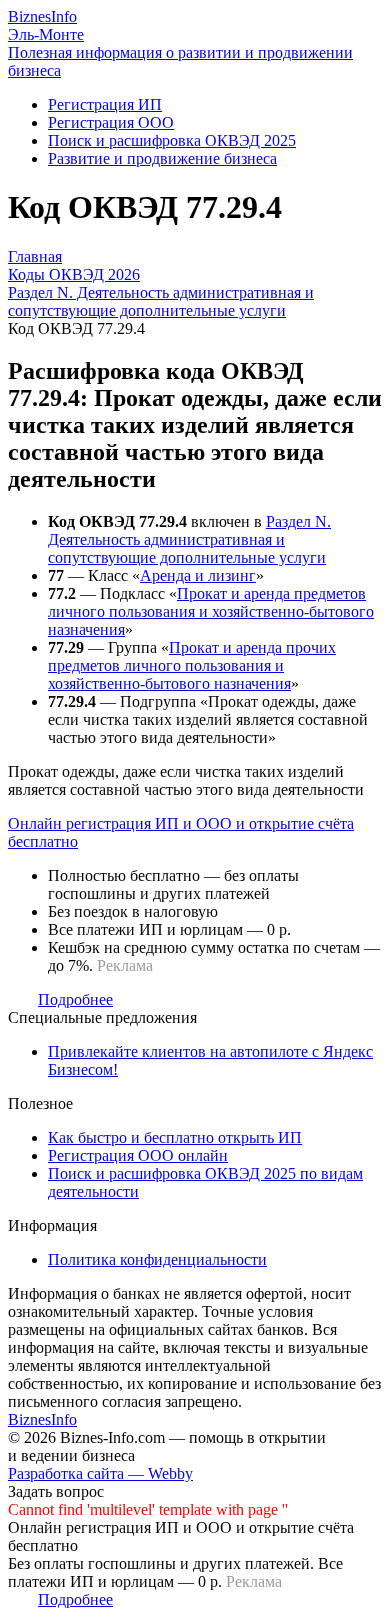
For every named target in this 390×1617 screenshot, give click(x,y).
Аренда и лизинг (198, 575)
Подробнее (75, 999)
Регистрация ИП (105, 104)
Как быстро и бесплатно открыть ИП (175, 1137)
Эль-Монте (46, 34)
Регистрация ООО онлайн (138, 1155)
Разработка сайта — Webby (100, 1473)
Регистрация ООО (111, 122)
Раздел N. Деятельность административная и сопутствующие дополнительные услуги (189, 539)
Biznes (42, 16)
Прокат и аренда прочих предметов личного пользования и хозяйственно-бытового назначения (192, 665)
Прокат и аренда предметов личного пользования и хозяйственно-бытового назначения (211, 611)
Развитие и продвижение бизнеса (162, 158)
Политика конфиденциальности (157, 1259)
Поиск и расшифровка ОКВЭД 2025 (172, 140)
